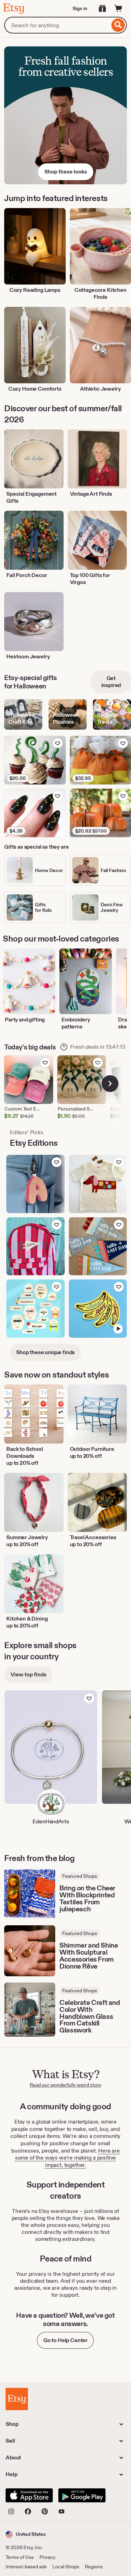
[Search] (118, 25)
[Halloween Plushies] (68, 714)
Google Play (82, 2495)
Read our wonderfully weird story (65, 2085)
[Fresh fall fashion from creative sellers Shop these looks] (65, 115)
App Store (29, 2495)
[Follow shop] (89, 1698)
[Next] (110, 1084)
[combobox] (57, 25)
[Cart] (118, 8)
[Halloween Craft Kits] (23, 714)
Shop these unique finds (45, 1352)
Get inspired (111, 682)
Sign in (80, 8)
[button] (26, 2534)
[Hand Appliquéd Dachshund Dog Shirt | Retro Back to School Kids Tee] (98, 1184)
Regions (94, 2567)
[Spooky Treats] (112, 714)
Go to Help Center (65, 2340)
